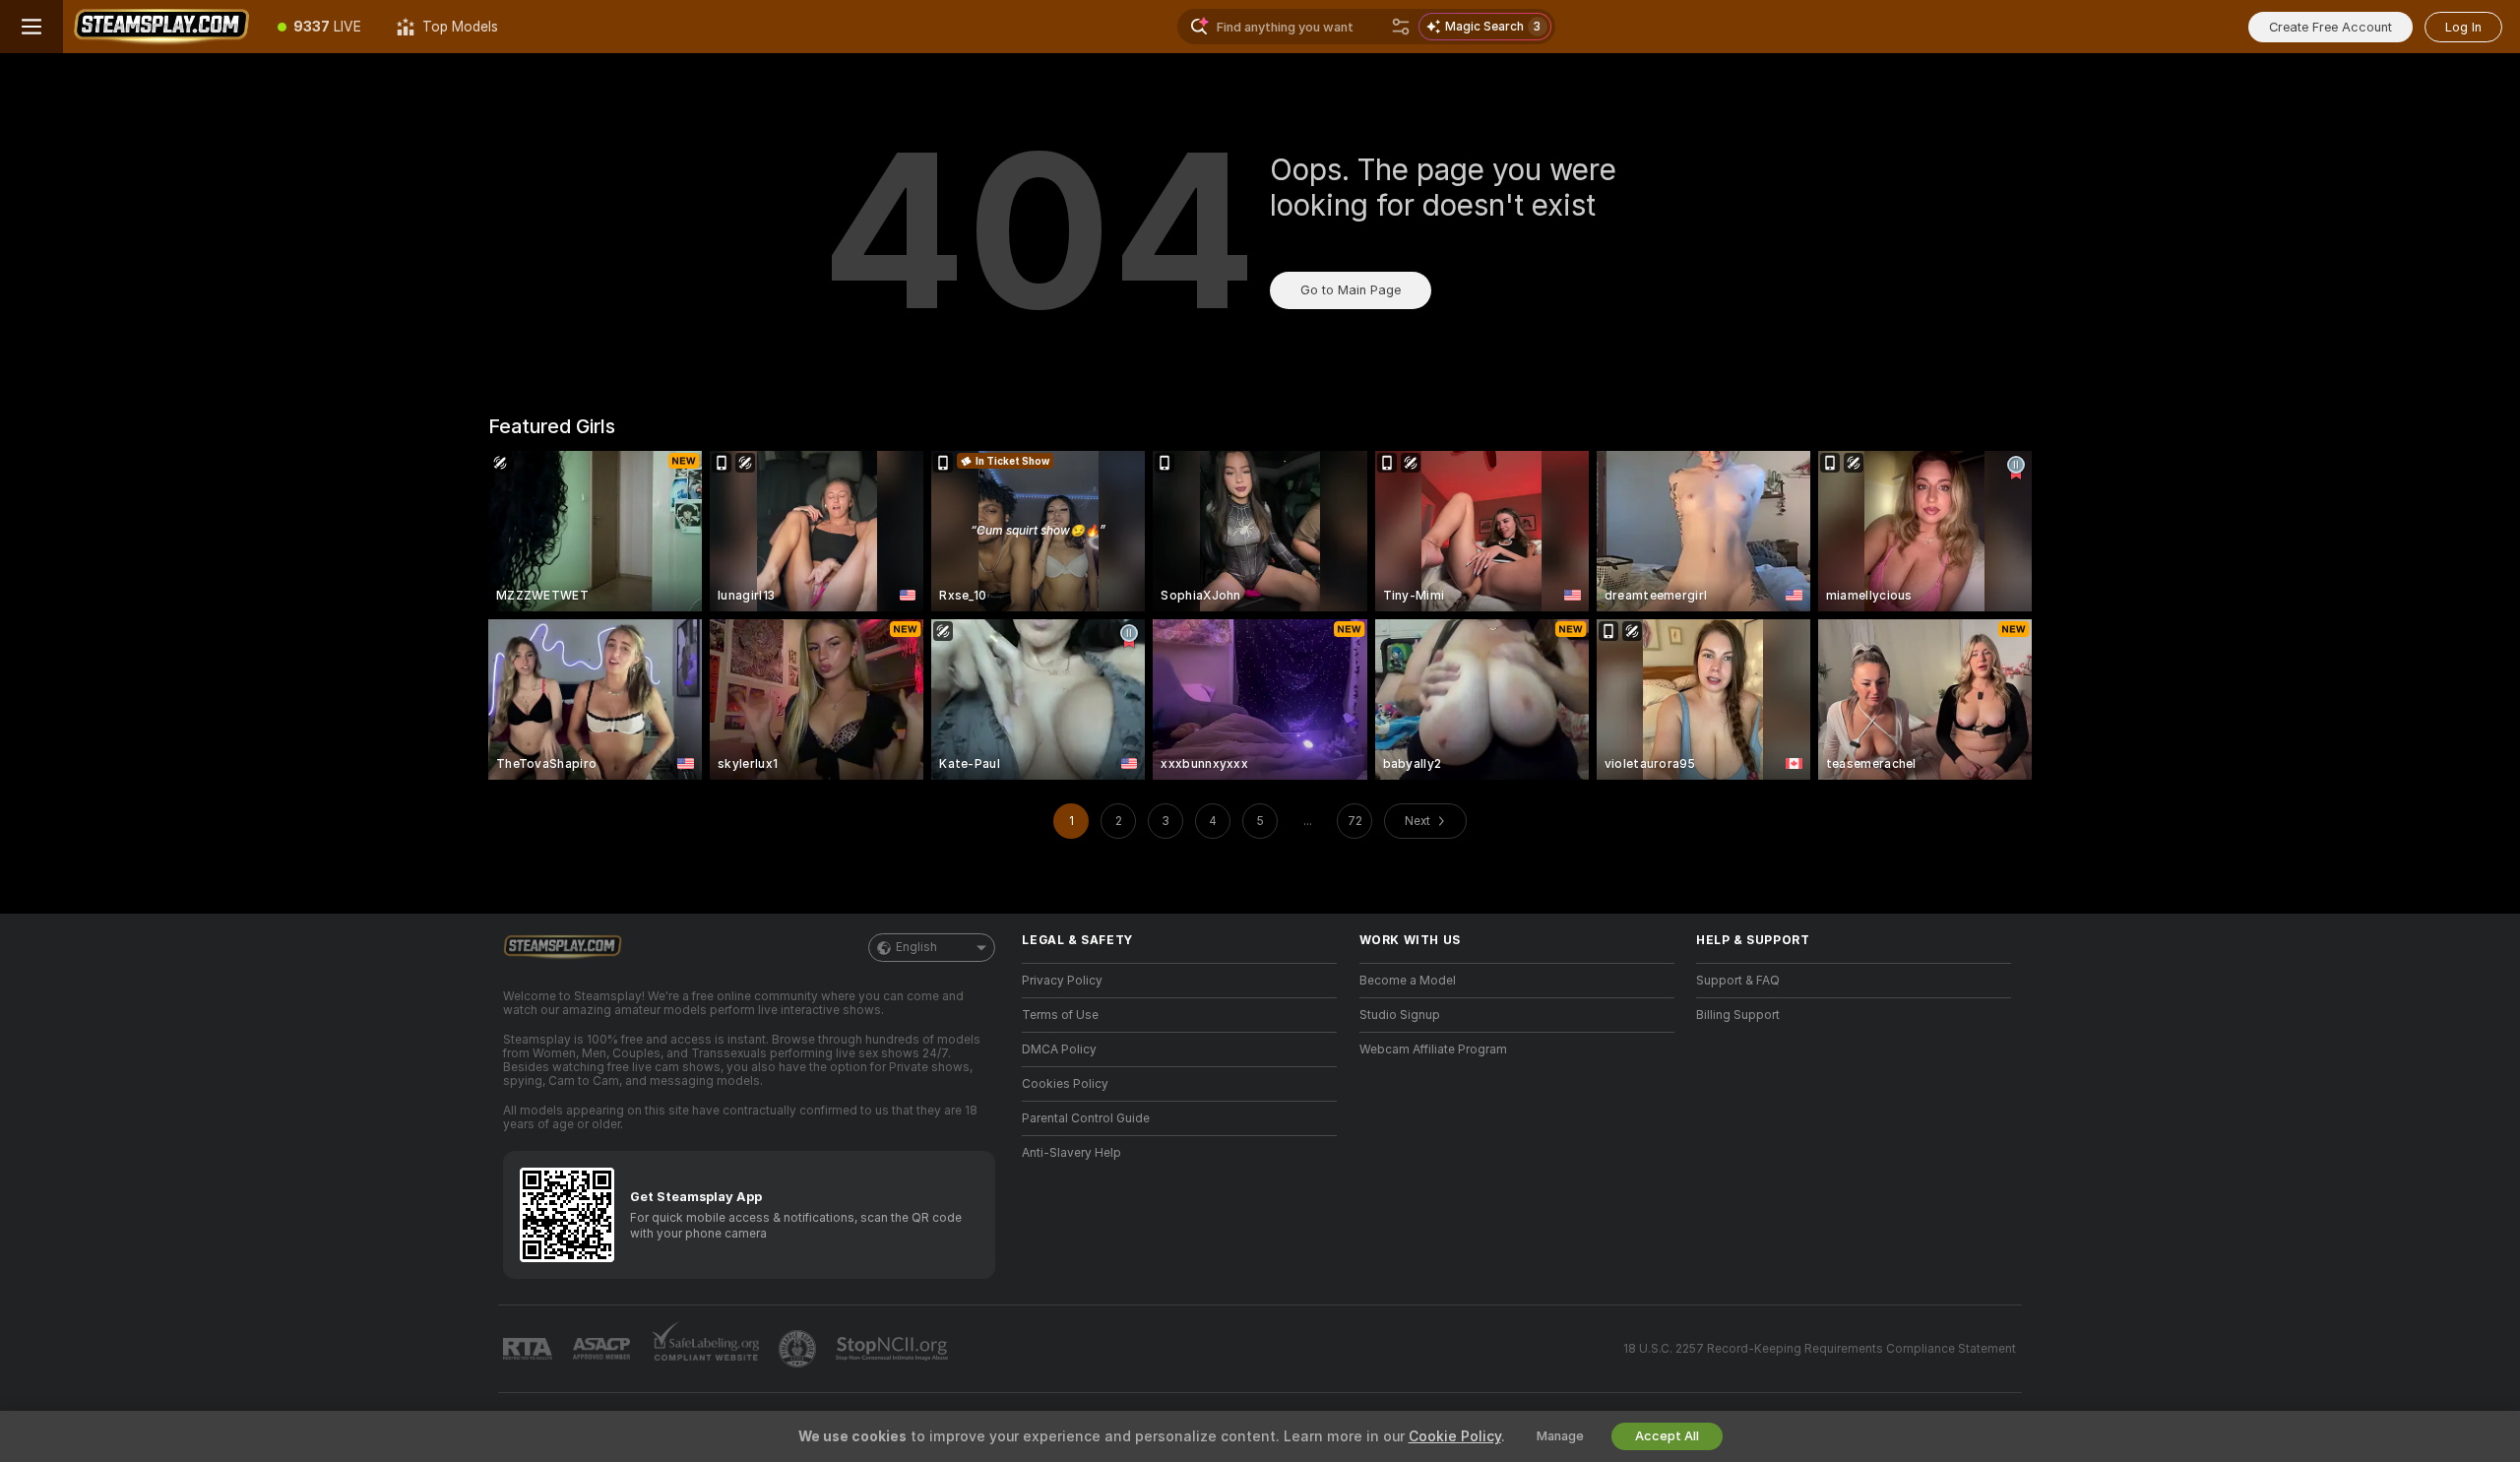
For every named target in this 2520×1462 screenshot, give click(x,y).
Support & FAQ (1738, 981)
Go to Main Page (1351, 290)
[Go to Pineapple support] (799, 1349)
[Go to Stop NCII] (894, 1349)
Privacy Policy (1062, 981)
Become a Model (1408, 981)
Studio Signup (1400, 1015)
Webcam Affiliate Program (1433, 1049)
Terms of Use (1060, 1015)
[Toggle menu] (31, 27)
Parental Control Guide (1086, 1118)
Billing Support (1738, 1015)
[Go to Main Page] (161, 27)
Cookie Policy (1455, 1436)
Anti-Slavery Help (1071, 1153)
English (916, 947)
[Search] (1401, 27)
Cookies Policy (1065, 1084)
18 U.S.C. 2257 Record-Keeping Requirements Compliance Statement (1820, 1349)
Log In (2463, 27)
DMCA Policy (1059, 1049)
